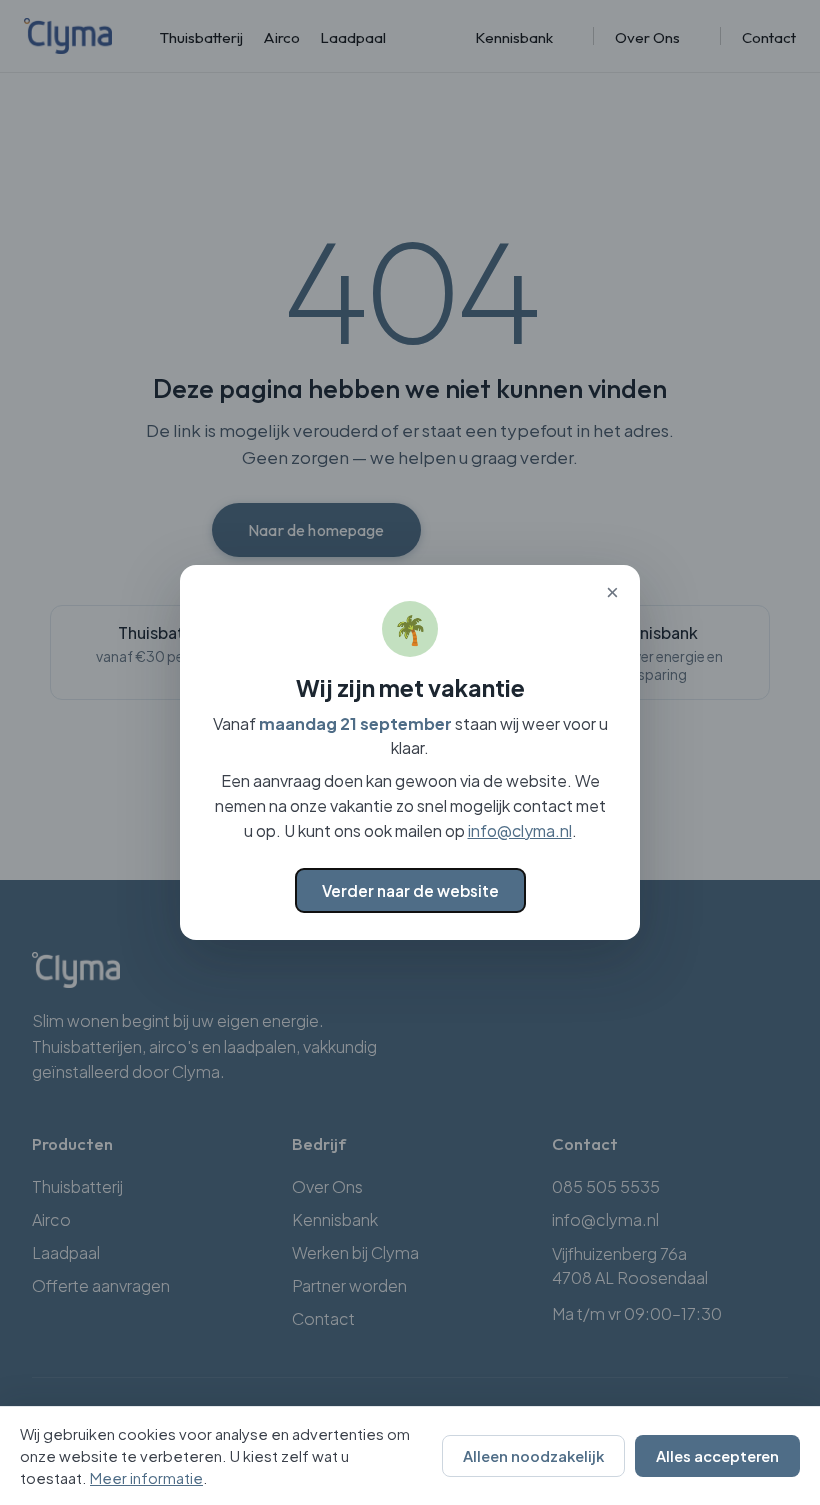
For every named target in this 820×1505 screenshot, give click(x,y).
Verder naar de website (410, 890)
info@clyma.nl (520, 830)
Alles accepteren (717, 1456)
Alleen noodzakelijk (533, 1456)
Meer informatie (146, 1478)
